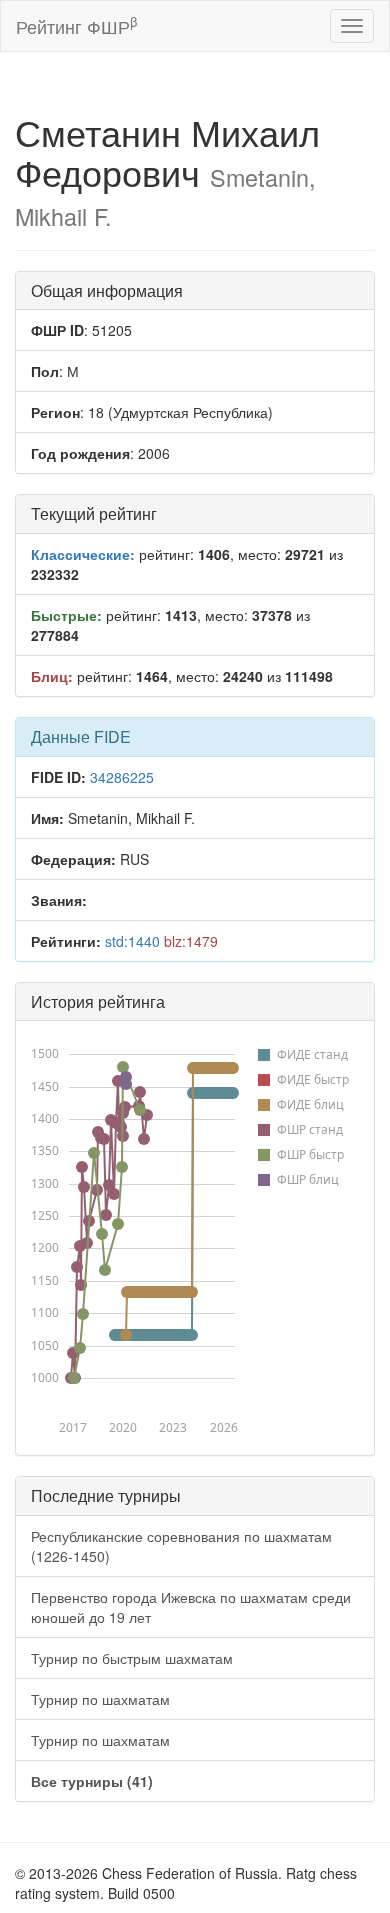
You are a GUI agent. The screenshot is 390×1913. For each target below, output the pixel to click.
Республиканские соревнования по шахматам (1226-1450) (181, 1546)
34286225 (122, 777)
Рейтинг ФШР (76, 25)
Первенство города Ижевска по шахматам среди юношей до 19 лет (191, 1607)
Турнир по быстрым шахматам (132, 1658)
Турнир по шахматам (100, 1699)
